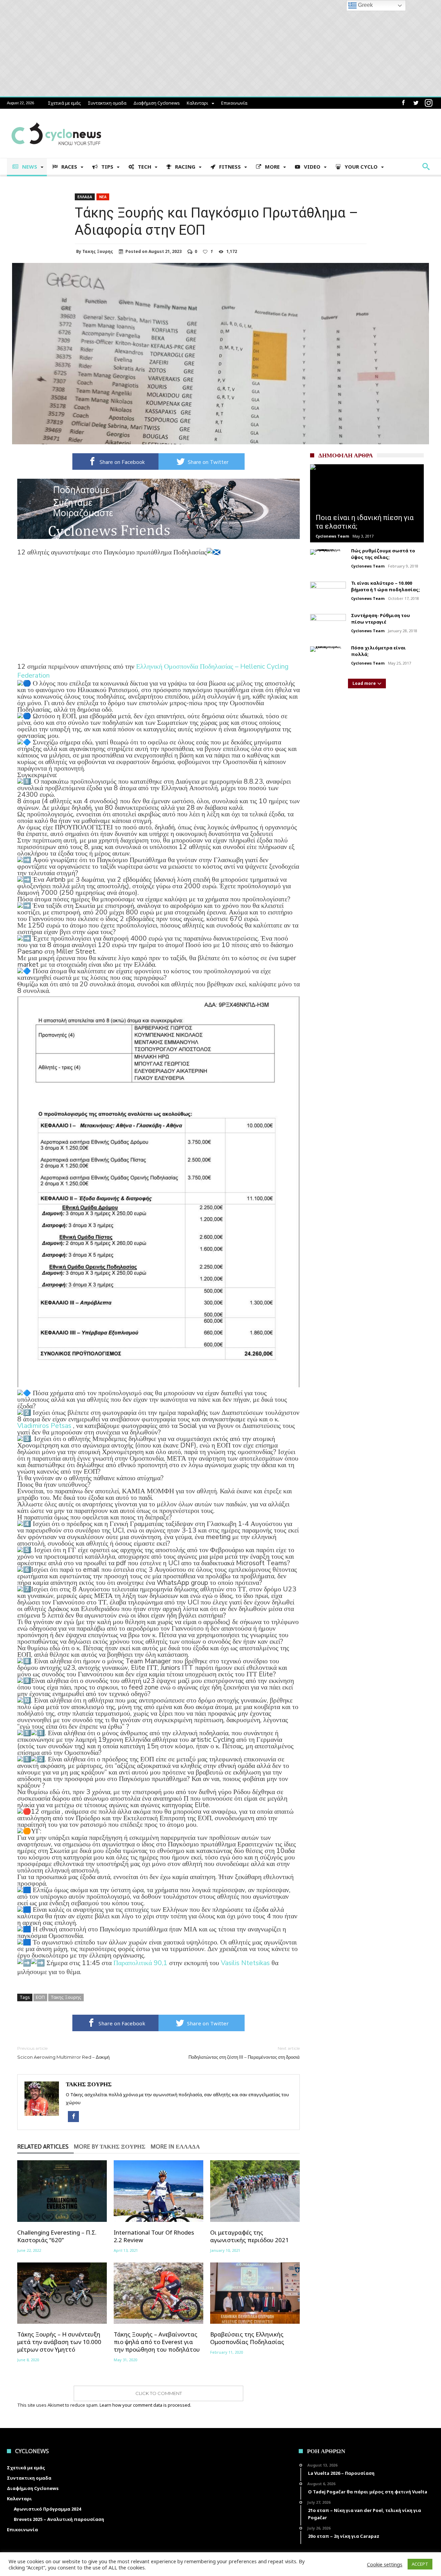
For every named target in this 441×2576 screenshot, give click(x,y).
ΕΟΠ (40, 1997)
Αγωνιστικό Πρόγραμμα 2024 (47, 2509)
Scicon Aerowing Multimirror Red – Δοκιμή (63, 2053)
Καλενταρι (197, 103)
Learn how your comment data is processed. (145, 2405)
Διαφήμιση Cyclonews (157, 103)
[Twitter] (416, 103)
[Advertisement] (158, 614)
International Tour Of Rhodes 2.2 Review (154, 2236)
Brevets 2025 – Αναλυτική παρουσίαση (59, 2519)
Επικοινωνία (234, 103)
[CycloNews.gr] (56, 119)
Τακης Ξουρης (98, 252)
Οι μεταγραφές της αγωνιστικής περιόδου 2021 (249, 2236)
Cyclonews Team (332, 536)
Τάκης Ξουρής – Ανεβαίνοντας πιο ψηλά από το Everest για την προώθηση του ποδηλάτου (157, 2342)
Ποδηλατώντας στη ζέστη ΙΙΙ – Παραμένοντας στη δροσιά (244, 2053)
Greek (365, 5)
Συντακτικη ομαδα (107, 103)
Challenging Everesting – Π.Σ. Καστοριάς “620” (57, 2236)
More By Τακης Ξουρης (110, 2147)
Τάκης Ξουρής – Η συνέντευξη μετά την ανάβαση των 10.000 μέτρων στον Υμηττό (59, 2342)
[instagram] (429, 103)
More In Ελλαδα (175, 2147)
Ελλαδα (85, 197)
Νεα (103, 197)
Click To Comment (159, 2393)
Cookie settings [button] (385, 2564)
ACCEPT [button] (420, 2564)
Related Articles (43, 2147)
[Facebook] (403, 103)
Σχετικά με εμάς (64, 103)
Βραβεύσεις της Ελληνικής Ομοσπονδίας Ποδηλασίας (247, 2338)
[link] (153, 671)
